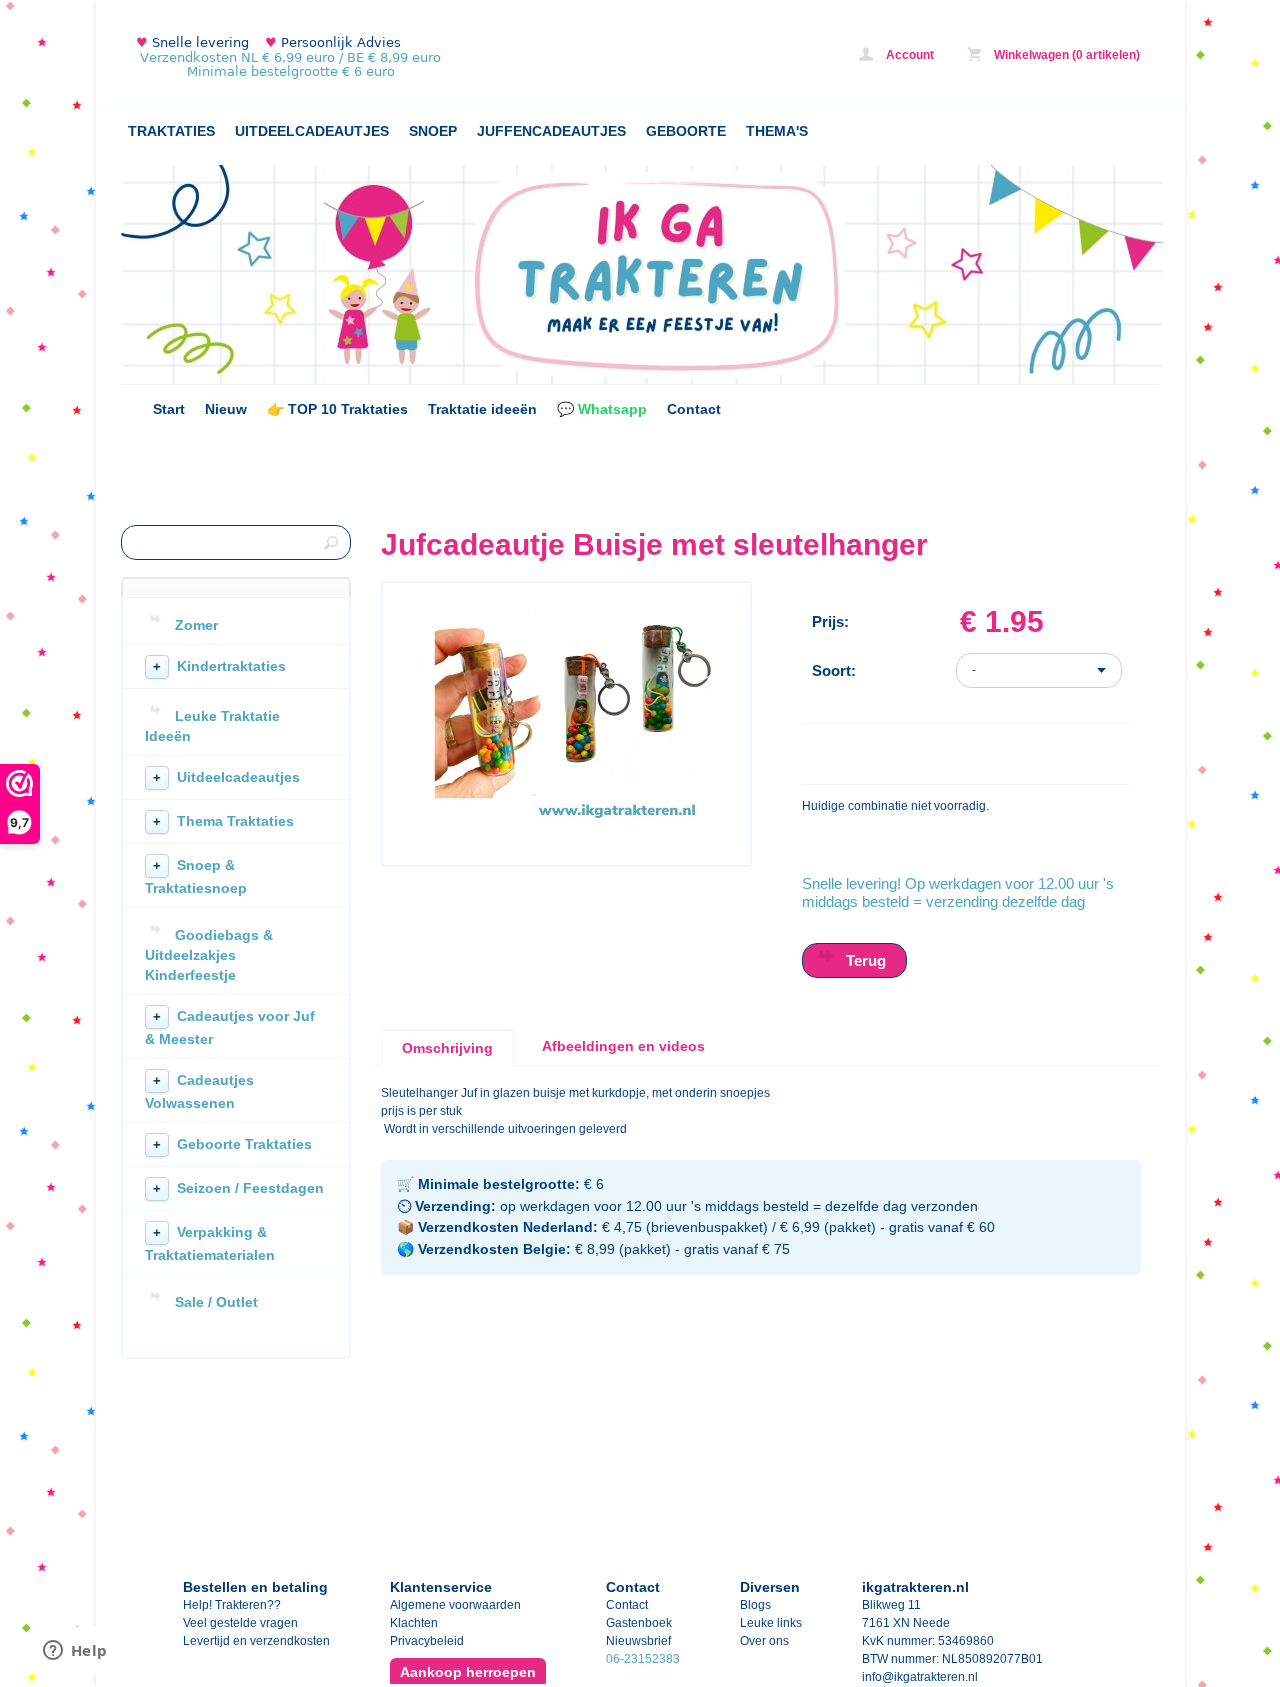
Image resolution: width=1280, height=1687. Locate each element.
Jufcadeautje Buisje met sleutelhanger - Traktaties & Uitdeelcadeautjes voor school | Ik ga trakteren (386, 57)
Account (908, 55)
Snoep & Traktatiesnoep (196, 876)
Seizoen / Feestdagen (238, 1188)
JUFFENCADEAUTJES (551, 131)
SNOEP (433, 131)
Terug (866, 960)
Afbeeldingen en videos (623, 1046)
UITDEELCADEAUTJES (312, 131)
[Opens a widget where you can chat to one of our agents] (75, 1652)
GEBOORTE (686, 131)
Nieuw (226, 409)
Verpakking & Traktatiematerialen (210, 1243)
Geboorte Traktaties (232, 1144)
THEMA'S (777, 131)
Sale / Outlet (216, 1302)
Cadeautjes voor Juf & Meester (230, 1027)
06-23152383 (643, 1659)
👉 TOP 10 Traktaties (337, 409)
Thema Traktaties (223, 821)
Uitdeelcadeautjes (226, 777)
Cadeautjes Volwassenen (199, 1091)
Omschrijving (447, 1048)
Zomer (196, 625)
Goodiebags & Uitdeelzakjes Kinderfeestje (209, 955)
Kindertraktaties (219, 666)
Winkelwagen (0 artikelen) (1065, 55)
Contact (694, 409)
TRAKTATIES (171, 131)
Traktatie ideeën (482, 409)
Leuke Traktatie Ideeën (212, 726)
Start (169, 409)
